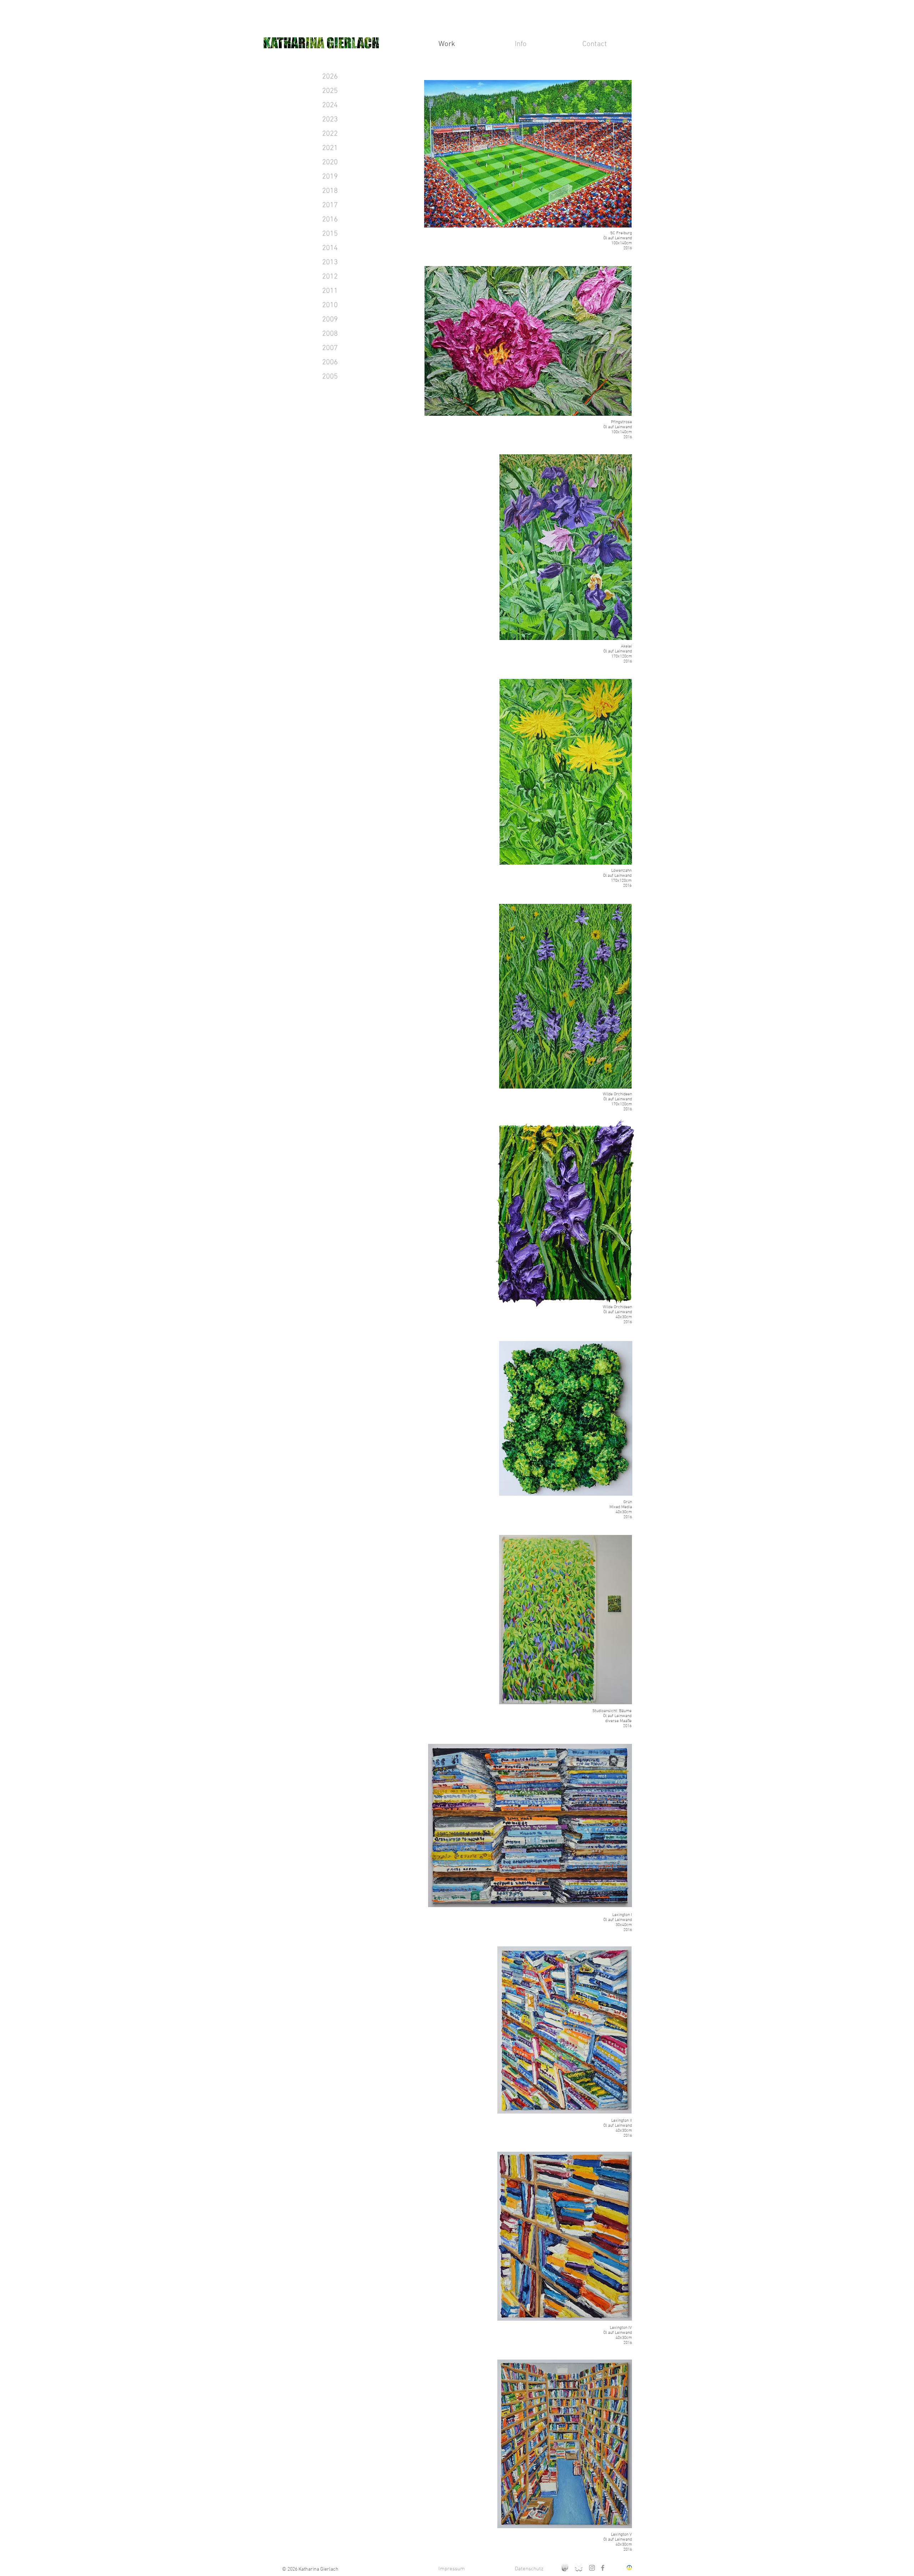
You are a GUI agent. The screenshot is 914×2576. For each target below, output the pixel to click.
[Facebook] (603, 2568)
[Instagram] (592, 2568)
